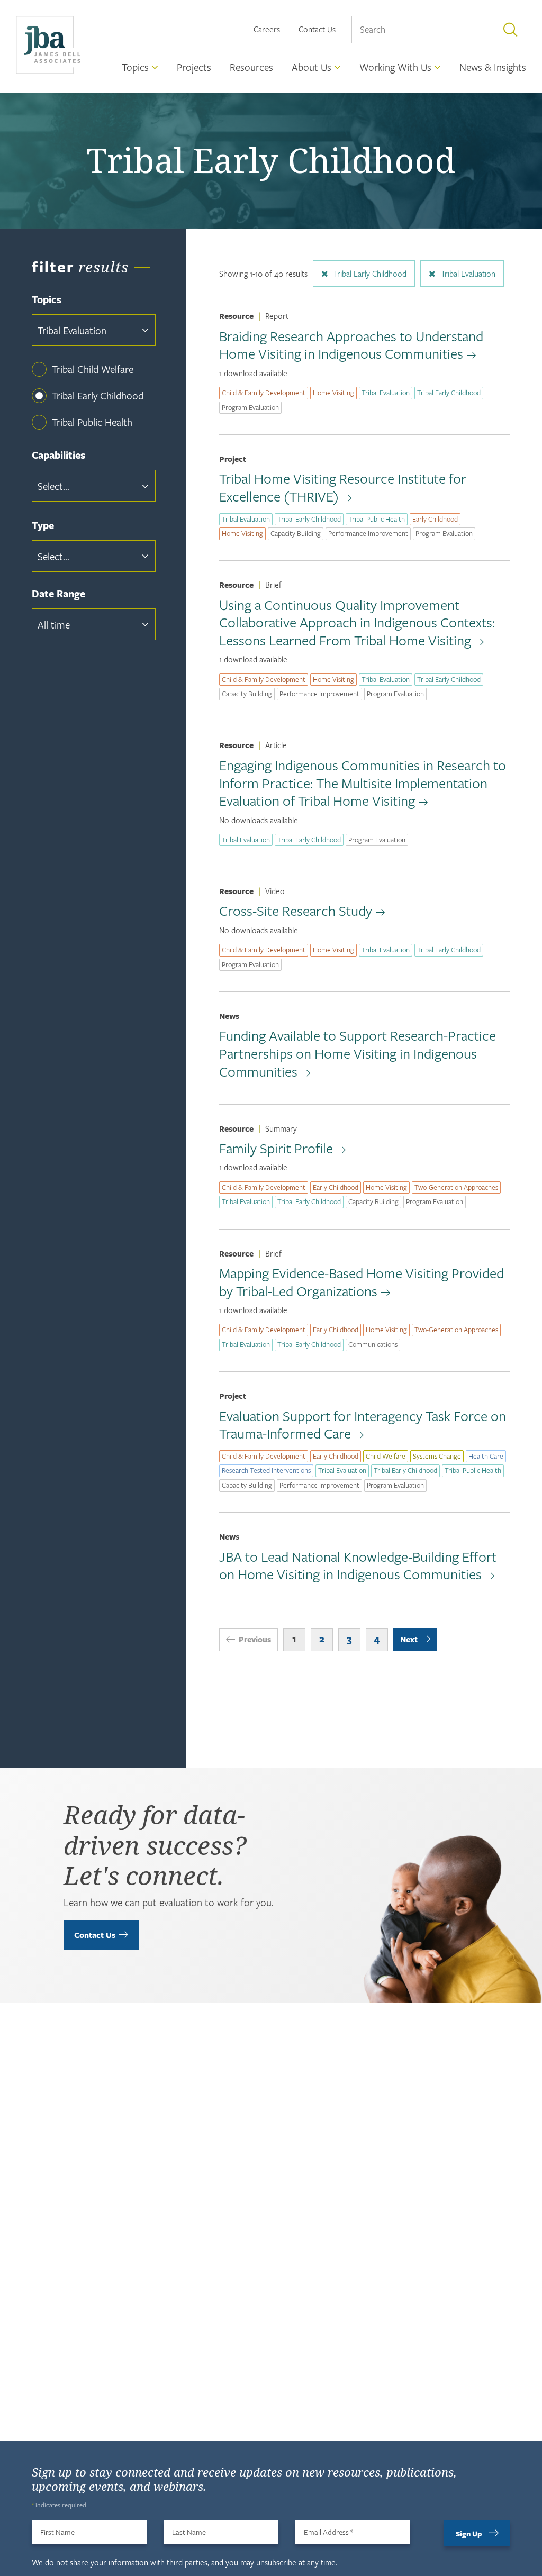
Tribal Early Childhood (98, 395)
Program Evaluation (250, 407)
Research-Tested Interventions (266, 1470)
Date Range (58, 594)
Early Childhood (435, 519)
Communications (373, 1344)
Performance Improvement (368, 533)
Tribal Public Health (92, 422)
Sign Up (469, 2533)
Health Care (486, 1456)
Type (43, 526)
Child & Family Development (264, 393)
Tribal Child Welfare (93, 369)
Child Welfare (386, 1456)
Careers (267, 29)
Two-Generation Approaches (456, 1187)
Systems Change (437, 1456)
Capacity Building (296, 533)
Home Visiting (333, 393)
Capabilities (58, 455)
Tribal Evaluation (468, 274)
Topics (47, 300)
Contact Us (317, 29)
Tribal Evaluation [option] (72, 330)
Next (409, 1639)
